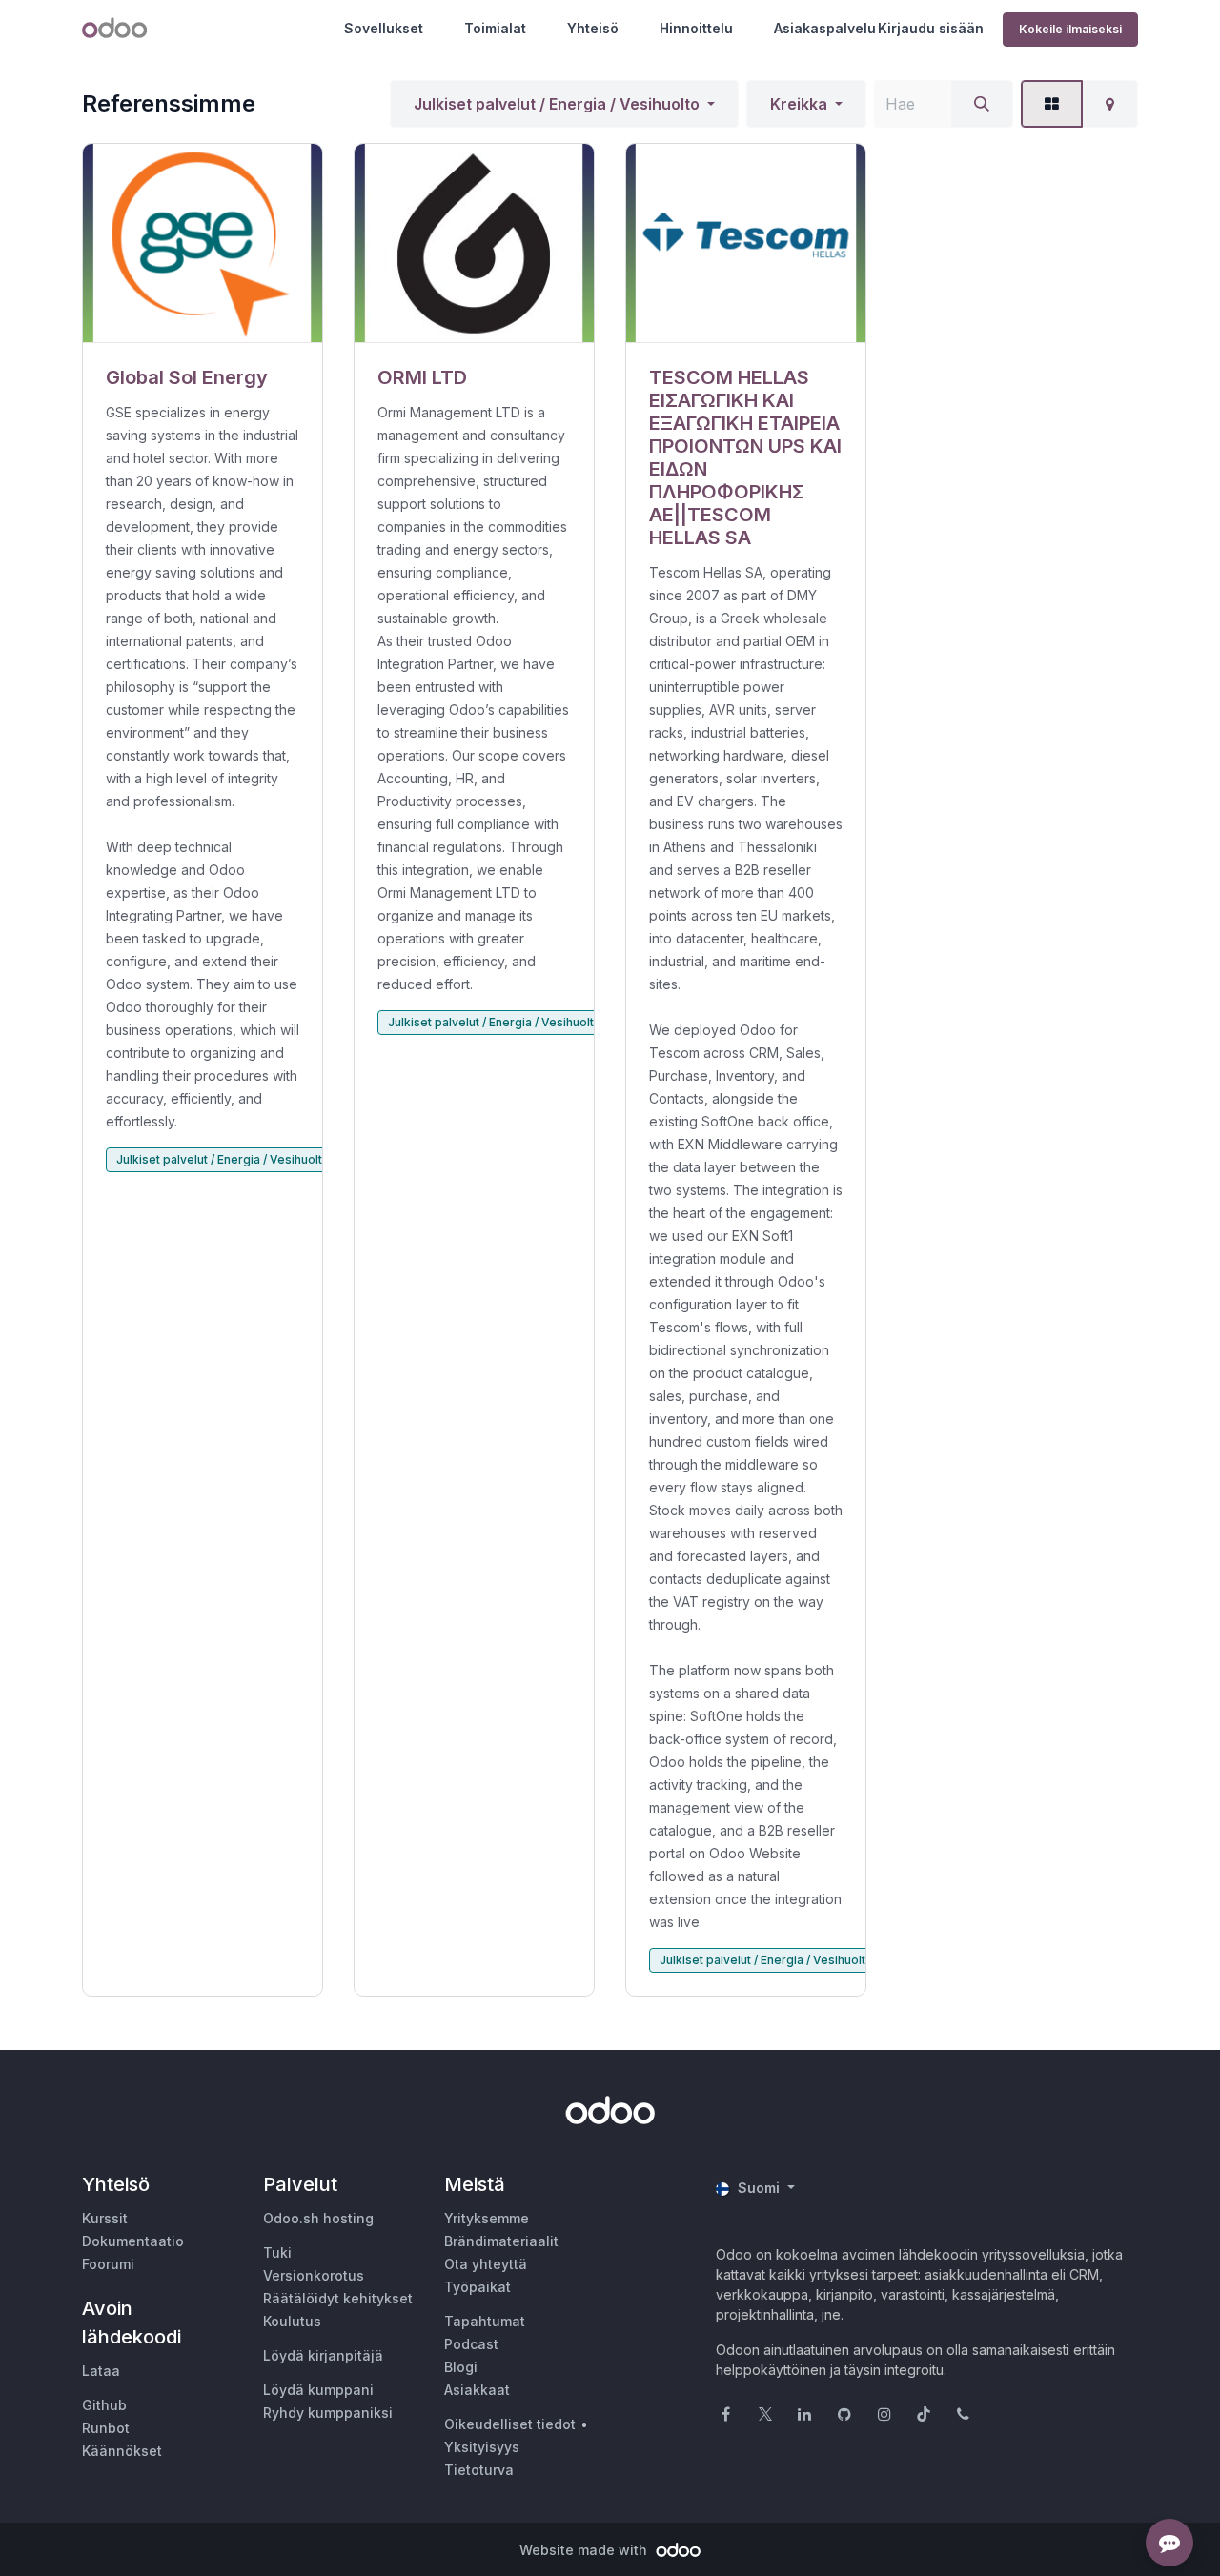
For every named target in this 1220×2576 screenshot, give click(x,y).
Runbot (106, 2428)
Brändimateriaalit (501, 2241)
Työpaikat (478, 2287)
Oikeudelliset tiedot (510, 2424)
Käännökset (122, 2451)
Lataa (101, 2371)
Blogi (461, 2367)
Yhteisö (593, 28)
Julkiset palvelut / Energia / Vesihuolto (557, 104)
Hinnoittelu (696, 28)
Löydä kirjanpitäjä (323, 2355)
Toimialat (495, 28)
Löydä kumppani (318, 2390)
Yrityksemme (487, 2218)
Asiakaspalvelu (825, 28)
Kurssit (105, 2218)
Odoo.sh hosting (318, 2218)
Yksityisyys (482, 2447)
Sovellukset (384, 28)
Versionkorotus (314, 2275)
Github (104, 2405)
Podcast (471, 2344)
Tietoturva (479, 2470)
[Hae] (982, 104)
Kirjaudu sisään (931, 28)
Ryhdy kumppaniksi (328, 2413)
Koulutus (292, 2321)
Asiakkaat (477, 2390)
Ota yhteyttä (486, 2264)
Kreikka (799, 104)
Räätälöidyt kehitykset (338, 2298)
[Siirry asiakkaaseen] (203, 243)
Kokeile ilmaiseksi (1070, 29)
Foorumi (108, 2264)
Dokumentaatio (133, 2241)
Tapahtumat (485, 2321)
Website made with (585, 2550)
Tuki (277, 2252)
